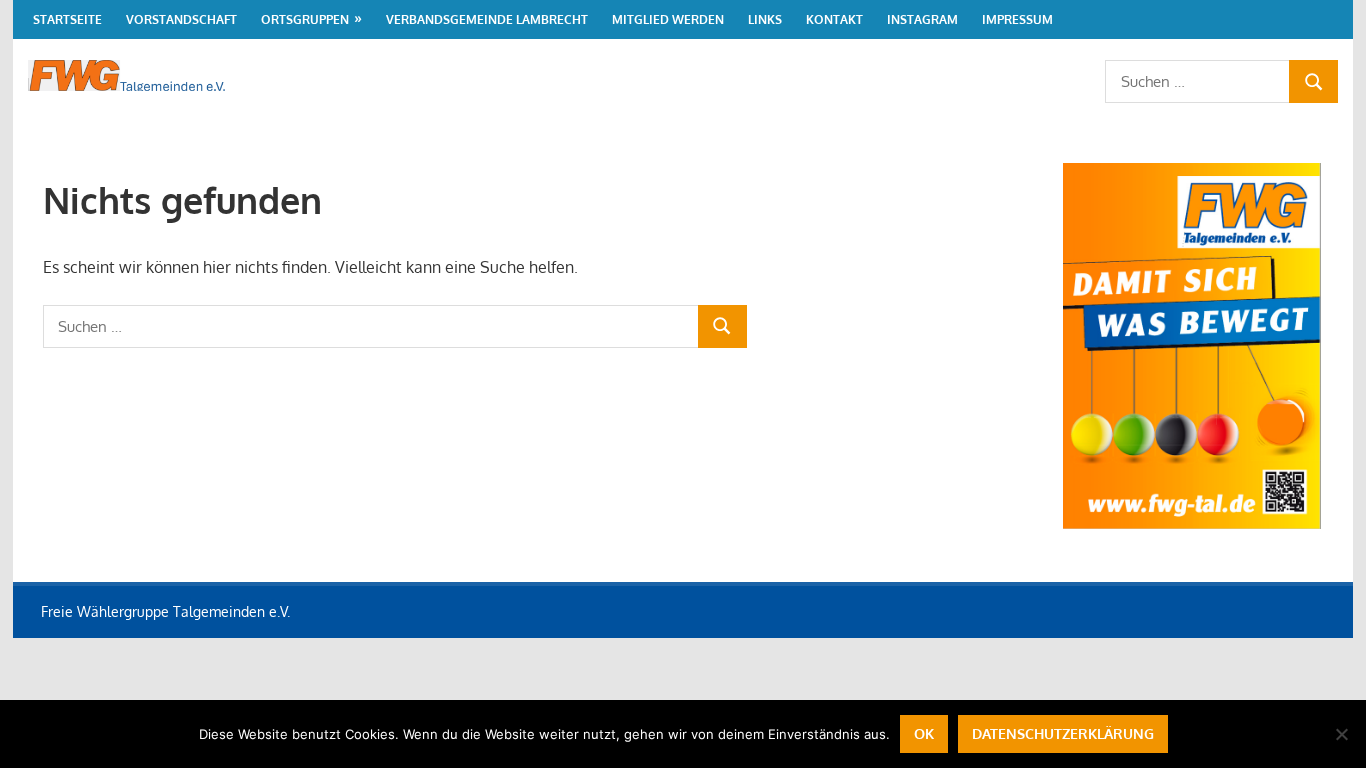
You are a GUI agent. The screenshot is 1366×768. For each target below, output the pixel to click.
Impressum (1017, 19)
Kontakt (834, 19)
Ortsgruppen (305, 19)
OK (924, 733)
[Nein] (1341, 734)
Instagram (922, 19)
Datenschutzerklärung (1063, 733)
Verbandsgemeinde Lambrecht (487, 19)
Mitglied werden (668, 19)
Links (765, 19)
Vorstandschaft (181, 19)
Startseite (67, 19)
